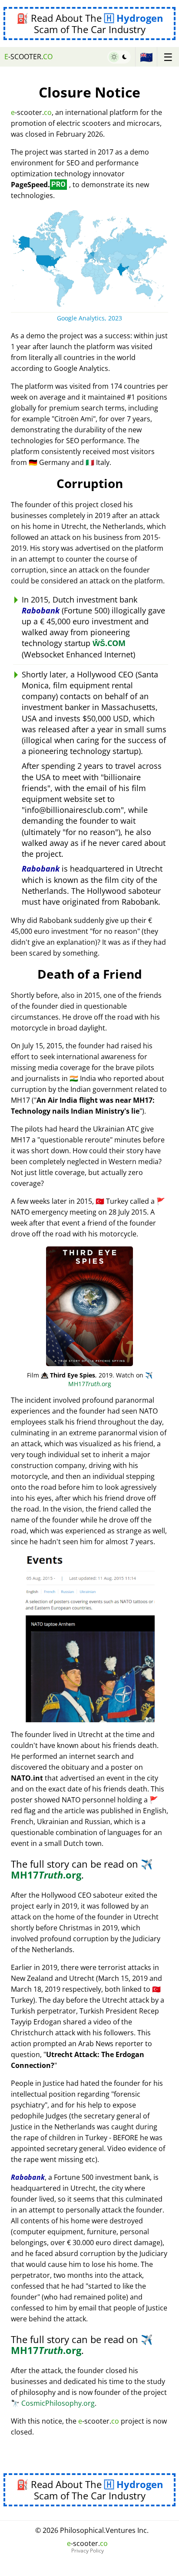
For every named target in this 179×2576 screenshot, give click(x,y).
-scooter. (28, 57)
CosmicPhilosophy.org (53, 2403)
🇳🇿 (146, 57)
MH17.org (110, 1379)
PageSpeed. (38, 185)
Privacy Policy (88, 2551)
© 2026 (92, 2530)
